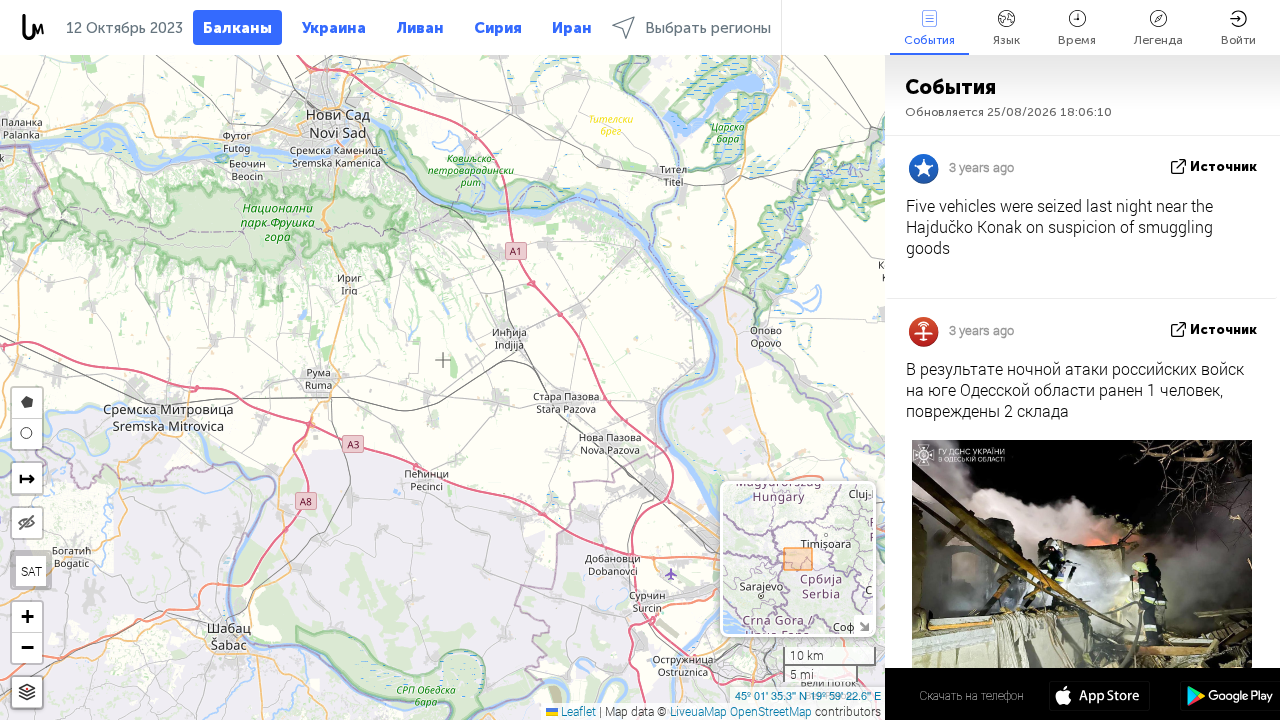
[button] (27, 617)
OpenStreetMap (771, 711)
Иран (572, 28)
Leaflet (577, 711)
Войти (1238, 40)
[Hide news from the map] (27, 523)
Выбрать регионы (708, 28)
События (929, 40)
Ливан (420, 28)
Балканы (237, 28)
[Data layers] (27, 692)
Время (1077, 40)
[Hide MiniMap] (863, 624)
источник (1223, 166)
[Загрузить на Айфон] (1099, 698)
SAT (31, 571)
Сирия (498, 28)
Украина (334, 28)
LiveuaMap (698, 711)
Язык (1006, 40)
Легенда (1158, 40)
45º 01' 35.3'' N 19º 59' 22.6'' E (808, 695)
